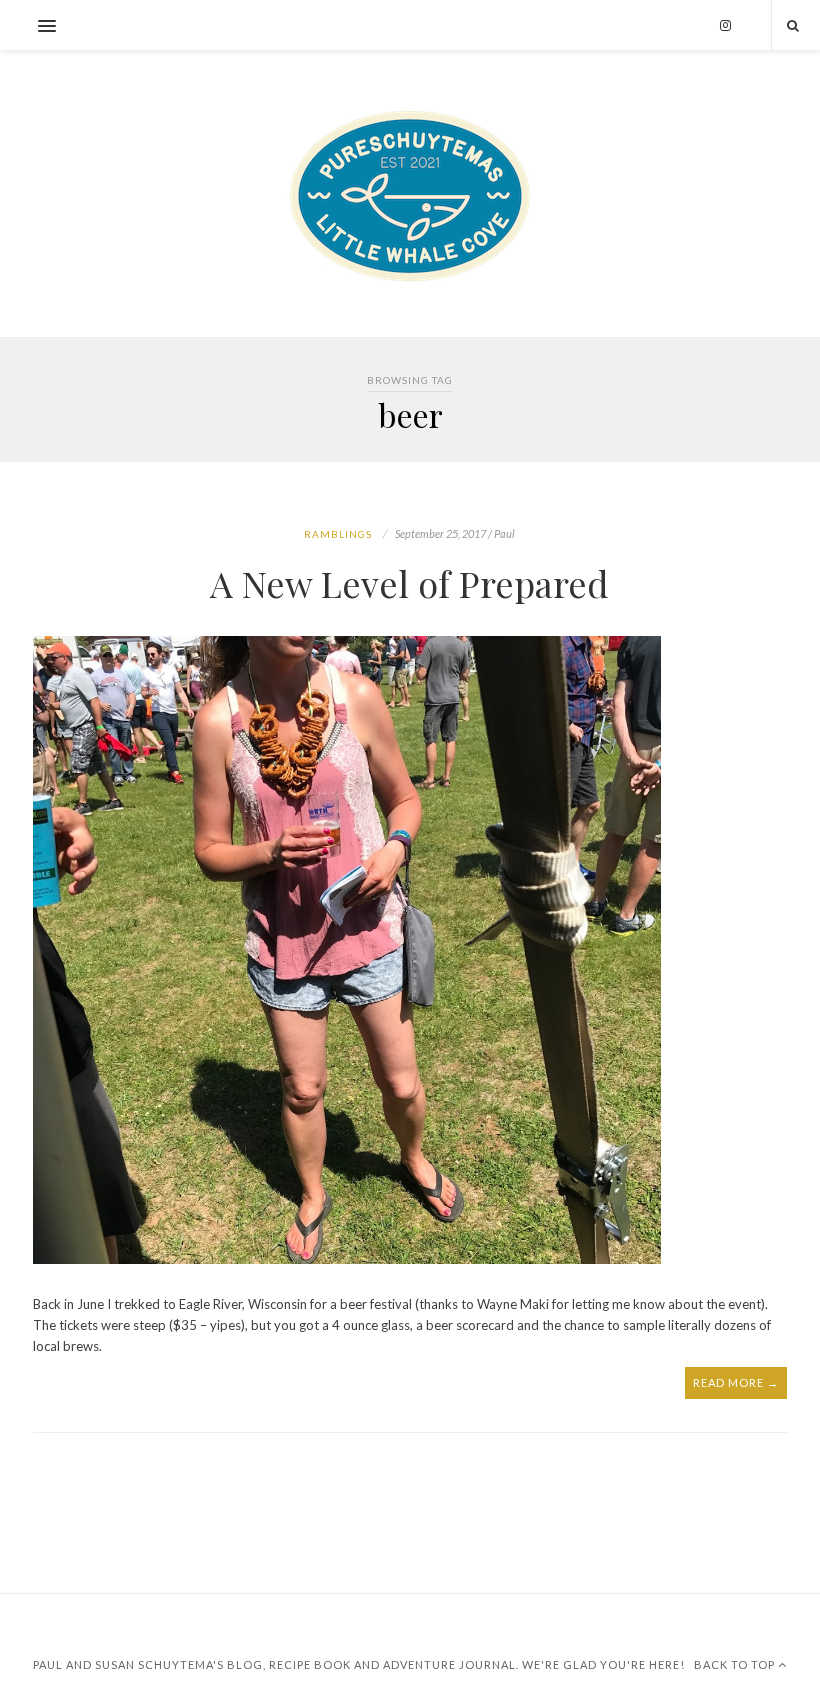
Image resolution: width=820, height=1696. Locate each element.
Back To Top (736, 1664)
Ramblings (338, 534)
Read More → (736, 1382)
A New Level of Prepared (409, 583)
